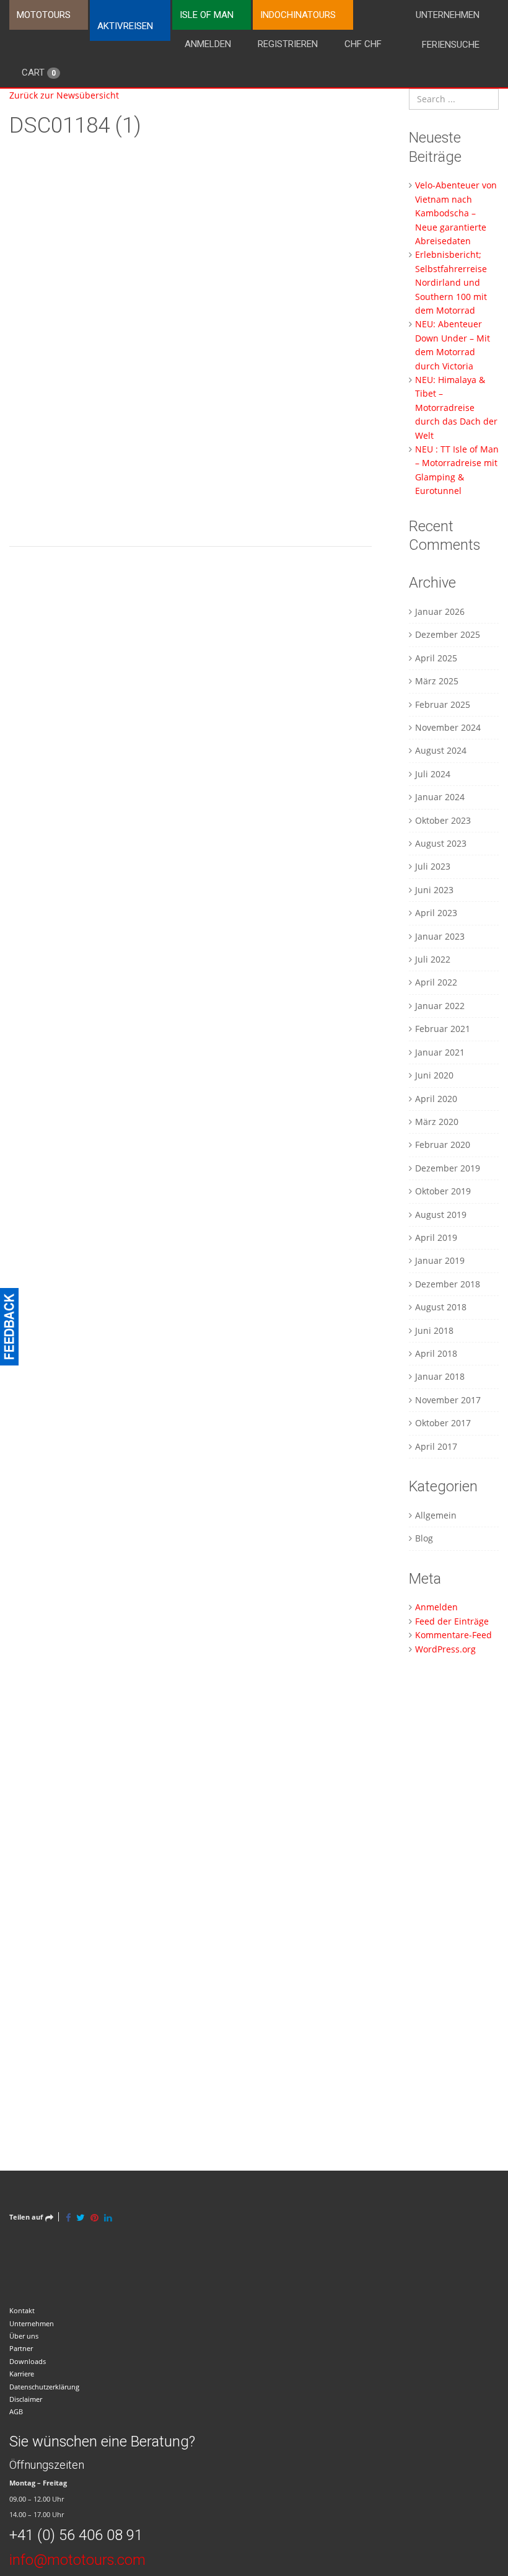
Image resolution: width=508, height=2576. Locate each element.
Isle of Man (207, 15)
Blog (424, 1538)
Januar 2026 (440, 611)
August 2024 (441, 750)
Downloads (28, 2361)
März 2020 (437, 1122)
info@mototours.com (77, 2560)
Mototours (44, 15)
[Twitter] (81, 2217)
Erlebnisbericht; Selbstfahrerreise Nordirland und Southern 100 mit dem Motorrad (451, 282)
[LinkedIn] (108, 2217)
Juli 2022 (433, 959)
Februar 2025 (443, 704)
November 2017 (448, 1400)
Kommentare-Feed (453, 1635)
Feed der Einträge (452, 1621)
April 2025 (436, 658)
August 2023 (441, 843)
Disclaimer (26, 2399)
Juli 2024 (433, 774)
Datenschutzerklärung (44, 2387)
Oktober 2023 (443, 820)
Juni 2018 (434, 1330)
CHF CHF (363, 44)
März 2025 (437, 681)
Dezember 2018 (448, 1284)
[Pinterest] (94, 2217)
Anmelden (208, 44)
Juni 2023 (434, 890)
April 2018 (436, 1353)
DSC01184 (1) (75, 126)
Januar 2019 (440, 1260)
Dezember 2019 (448, 1168)
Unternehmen (448, 15)
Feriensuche (451, 45)
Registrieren (288, 44)
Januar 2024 (440, 797)
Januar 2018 (440, 1376)
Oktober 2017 (443, 1423)
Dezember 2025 (448, 634)
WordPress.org (445, 1649)
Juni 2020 (434, 1075)
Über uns (24, 2336)
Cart (39, 73)
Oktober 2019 (443, 1191)
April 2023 (436, 913)
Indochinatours (298, 15)
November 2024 (448, 727)
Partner (21, 2348)
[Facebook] (68, 2217)
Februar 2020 (443, 1145)
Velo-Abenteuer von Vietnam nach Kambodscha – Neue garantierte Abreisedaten (456, 213)
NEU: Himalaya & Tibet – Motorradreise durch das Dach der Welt (456, 408)
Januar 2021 (440, 1052)
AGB (16, 2411)
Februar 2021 (443, 1029)
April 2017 (436, 1446)
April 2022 (436, 982)
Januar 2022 (440, 1006)
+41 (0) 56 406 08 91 (76, 2535)
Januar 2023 (440, 936)
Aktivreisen (125, 26)
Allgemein (436, 1515)
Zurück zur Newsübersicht (64, 95)
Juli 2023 (433, 866)
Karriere (22, 2374)
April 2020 (436, 1099)
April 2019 (436, 1237)
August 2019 (441, 1215)
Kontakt (22, 2310)
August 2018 (441, 1307)
